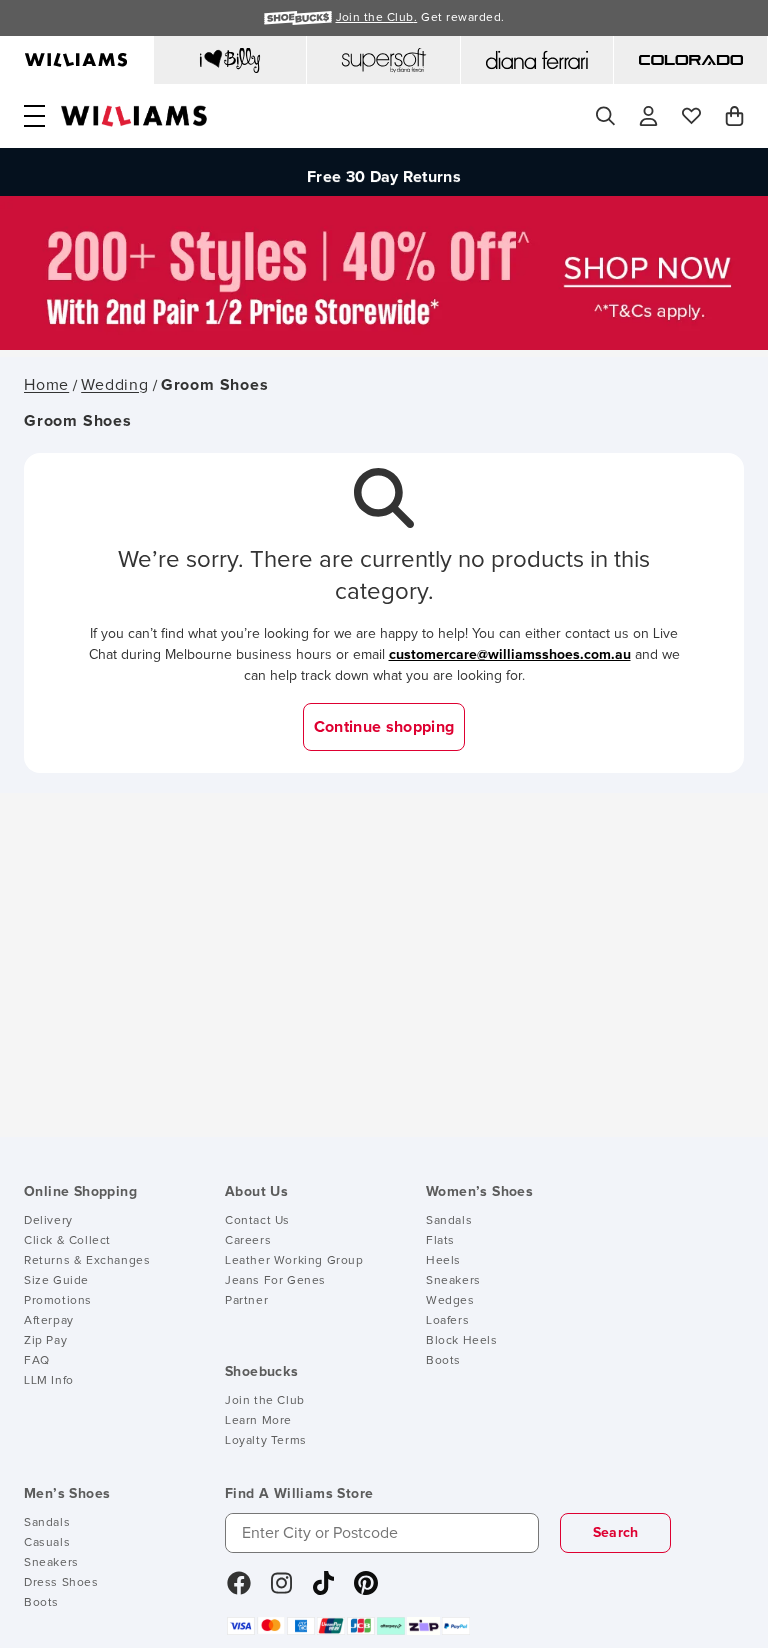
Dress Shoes (61, 1583)
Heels (443, 1261)
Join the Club (265, 1401)
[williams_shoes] (366, 1590)
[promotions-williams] (384, 345)
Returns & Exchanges (87, 1261)
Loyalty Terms (266, 1441)
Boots (443, 1361)
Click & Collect (67, 1241)
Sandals (449, 1221)
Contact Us (257, 1221)
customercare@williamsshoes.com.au (510, 655)
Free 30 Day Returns (384, 173)
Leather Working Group (294, 1261)
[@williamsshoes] (323, 1590)
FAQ (37, 1361)
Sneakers (453, 1281)
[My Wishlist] (691, 116)
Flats (440, 1241)
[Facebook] (239, 1590)
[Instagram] (282, 1590)
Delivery (48, 1221)
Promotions (58, 1301)
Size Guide (56, 1281)
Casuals (47, 1543)
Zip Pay (45, 1341)
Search (616, 1533)
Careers (248, 1241)
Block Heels (462, 1341)
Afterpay (49, 1321)
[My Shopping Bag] (734, 116)
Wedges (450, 1301)
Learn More (258, 1421)
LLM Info (49, 1381)
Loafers (447, 1321)
